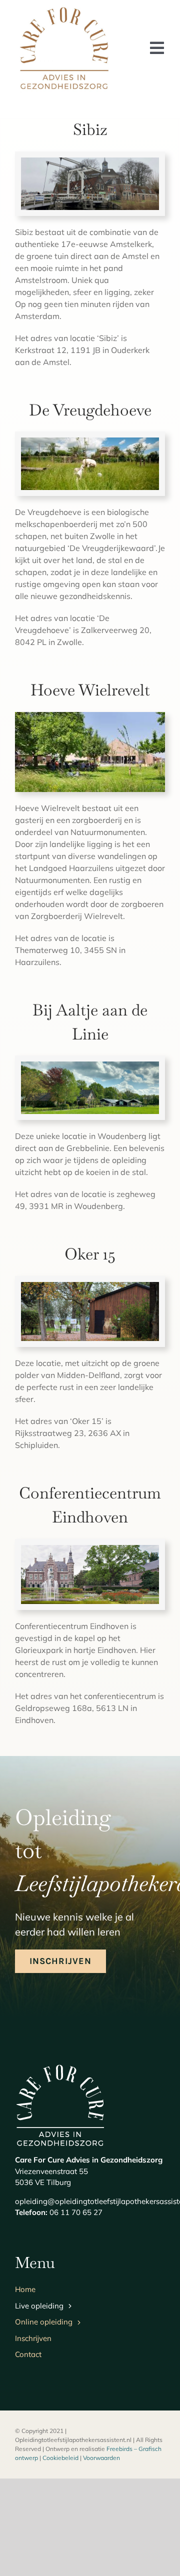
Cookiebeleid (60, 2458)
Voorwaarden (101, 2458)
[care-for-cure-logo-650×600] (64, 7)
